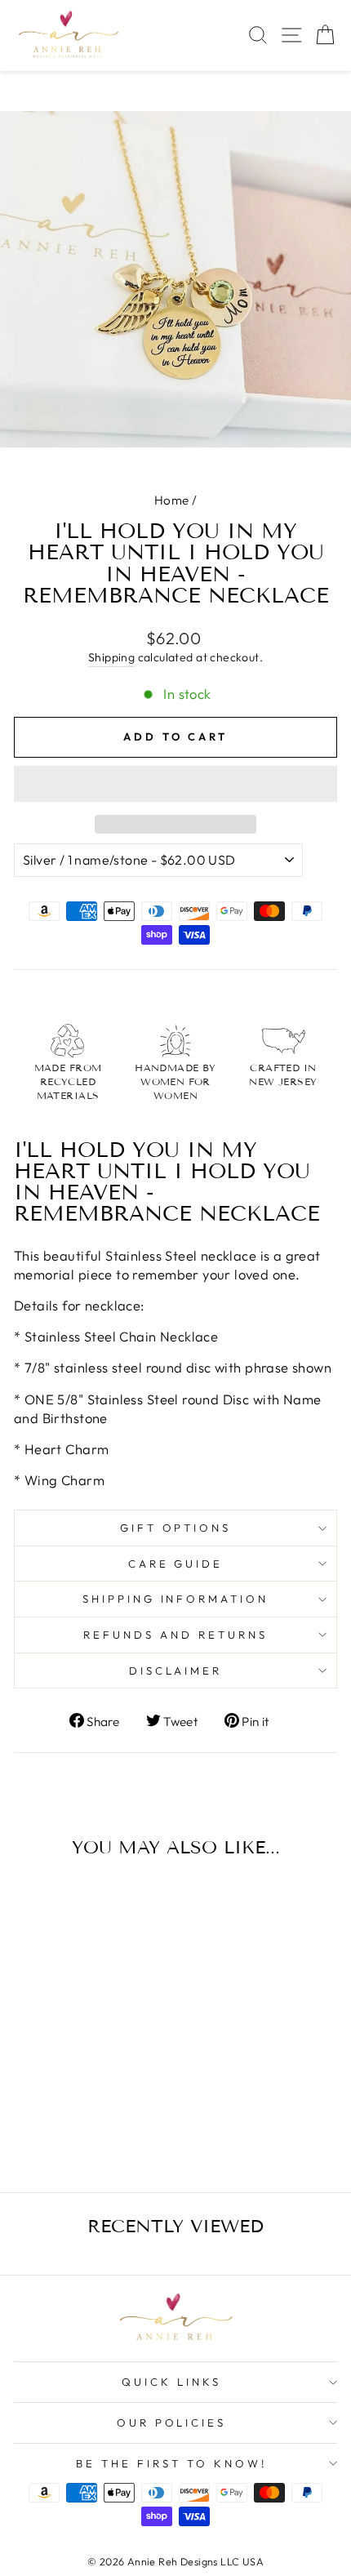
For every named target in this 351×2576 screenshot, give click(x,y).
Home (172, 500)
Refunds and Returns (175, 1635)
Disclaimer (176, 1671)
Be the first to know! (171, 2463)
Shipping (111, 657)
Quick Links (171, 2382)
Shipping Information (176, 1599)
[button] (175, 784)
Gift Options (176, 1528)
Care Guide (176, 1564)
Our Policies (172, 2423)
